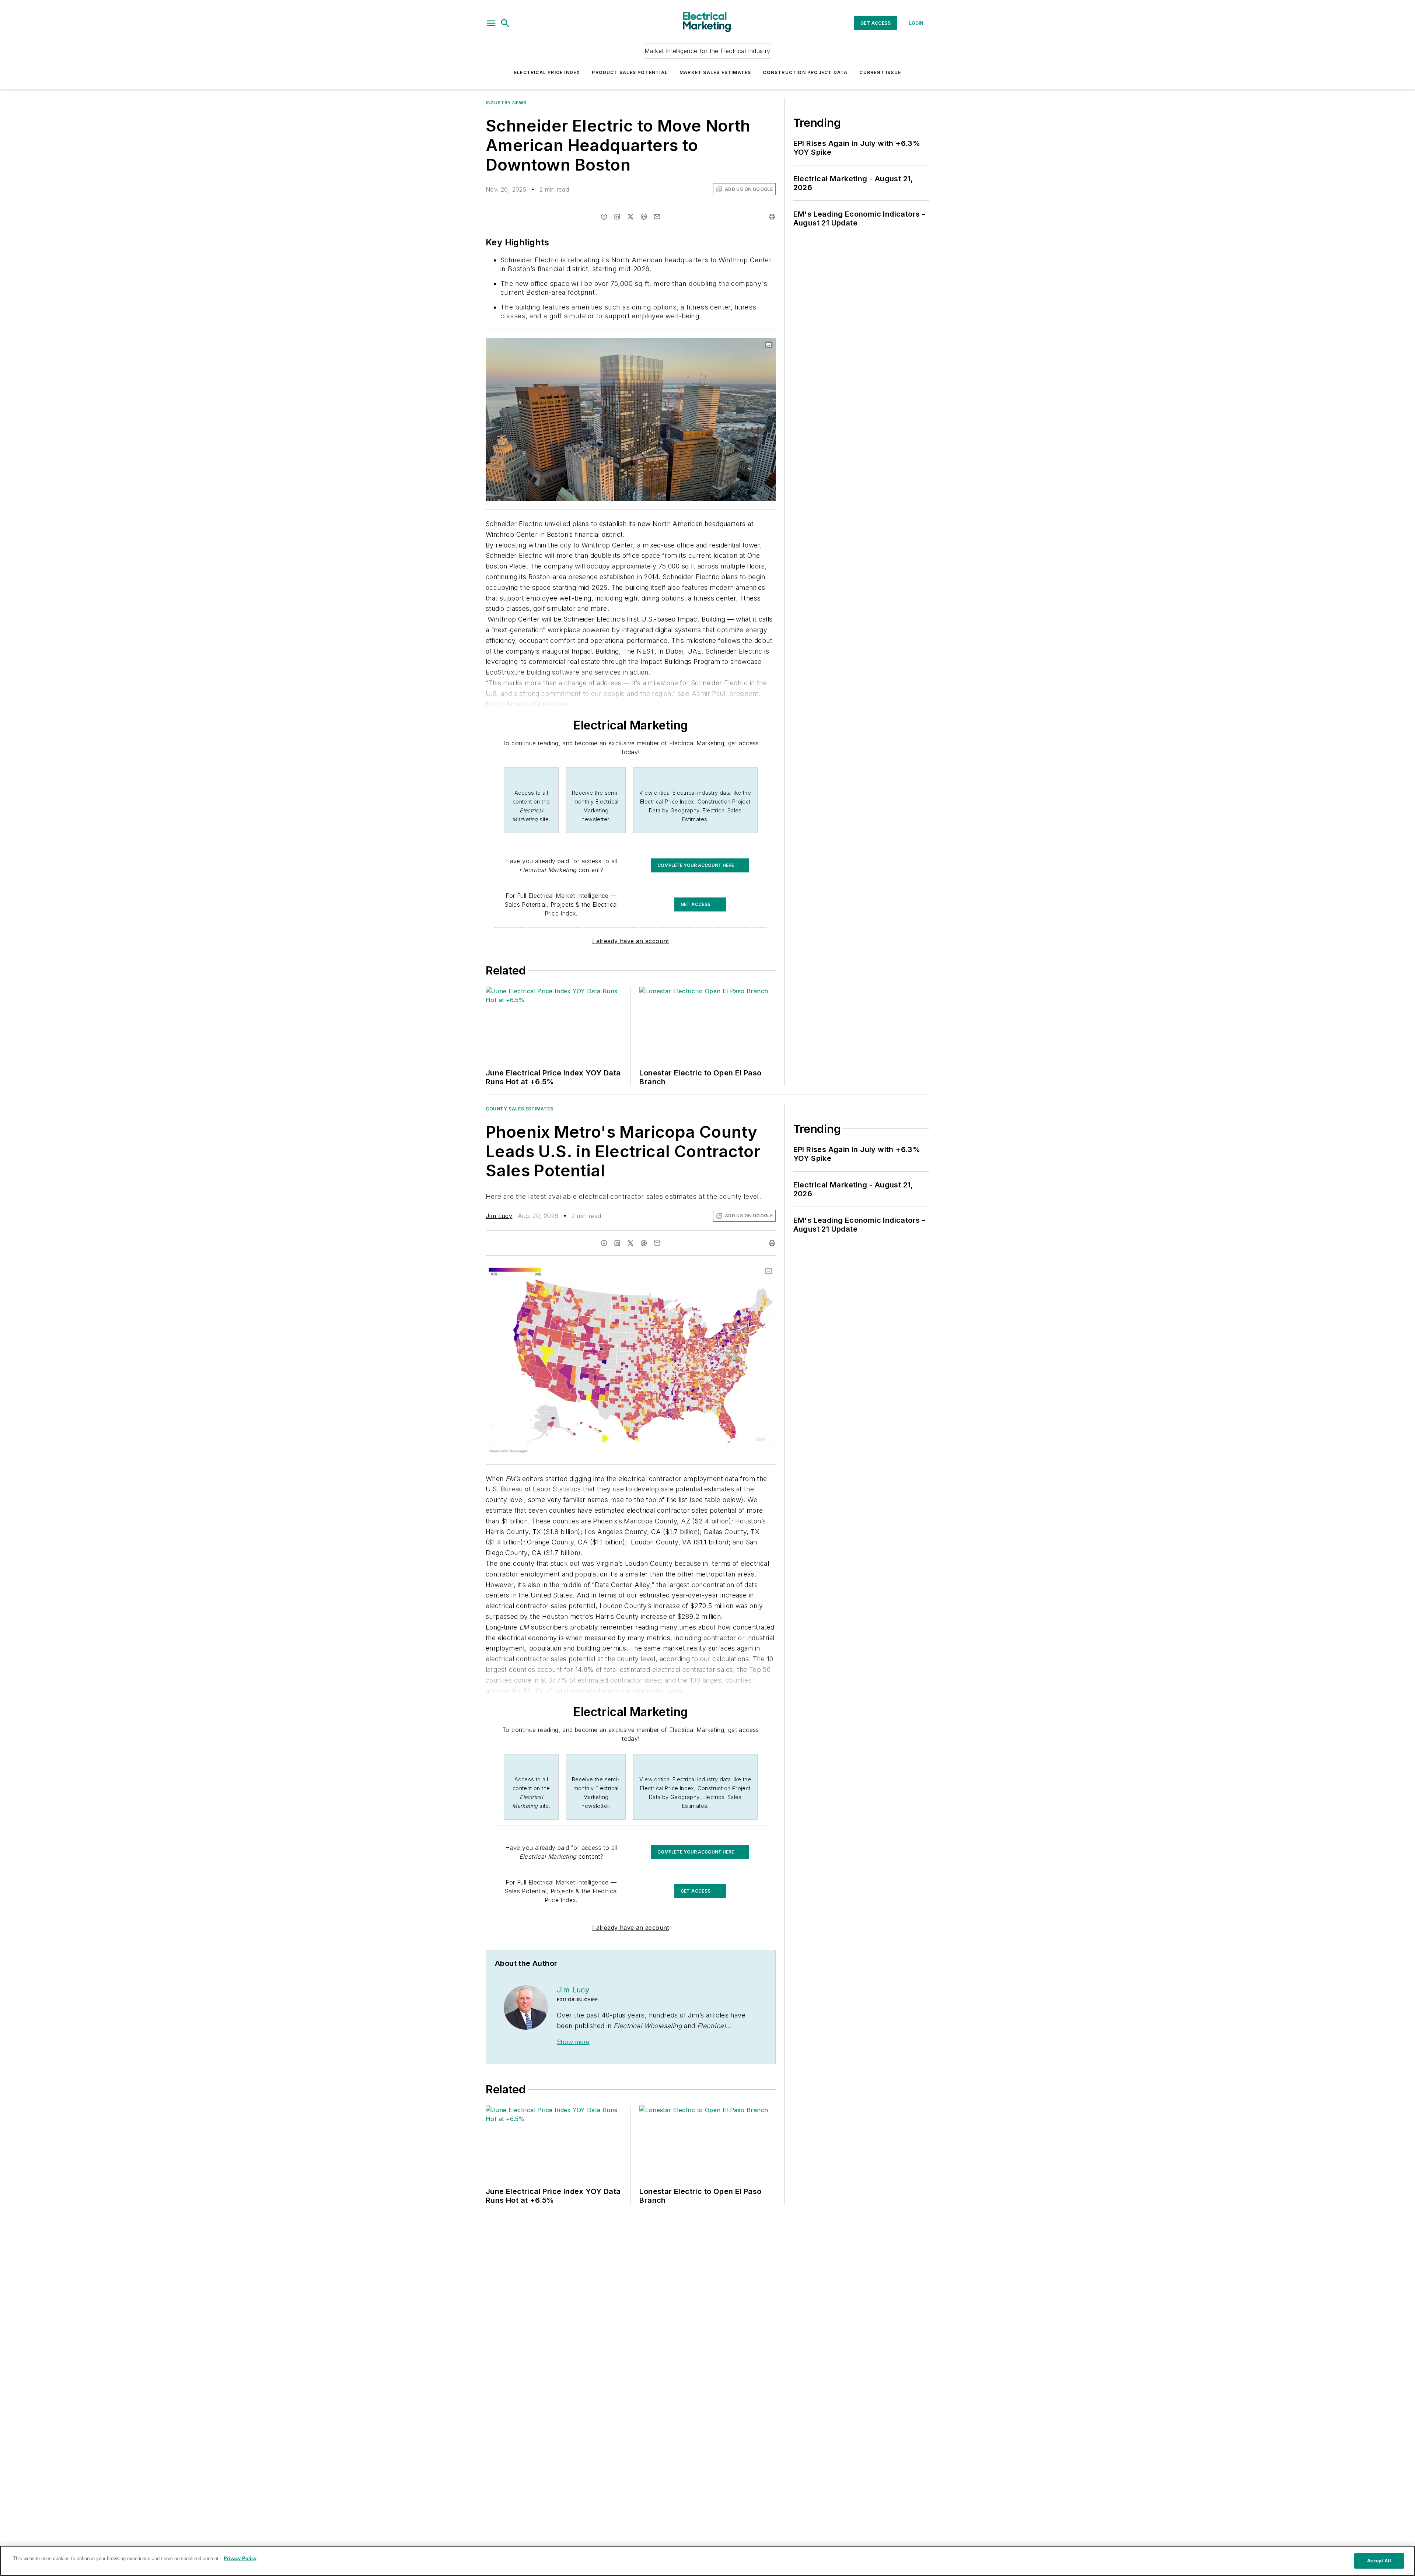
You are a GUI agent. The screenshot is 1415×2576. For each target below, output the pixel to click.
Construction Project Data (805, 72)
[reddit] (644, 217)
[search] (505, 23)
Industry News (506, 103)
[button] (491, 23)
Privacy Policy (240, 2558)
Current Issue (880, 72)
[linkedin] (617, 217)
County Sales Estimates (519, 1109)
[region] (707, 2561)
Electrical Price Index (547, 72)
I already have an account (631, 941)
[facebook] (604, 217)
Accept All (1379, 2561)
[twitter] (630, 217)
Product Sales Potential (630, 72)
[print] (772, 217)
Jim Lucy (499, 1216)
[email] (657, 217)
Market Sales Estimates (715, 72)
